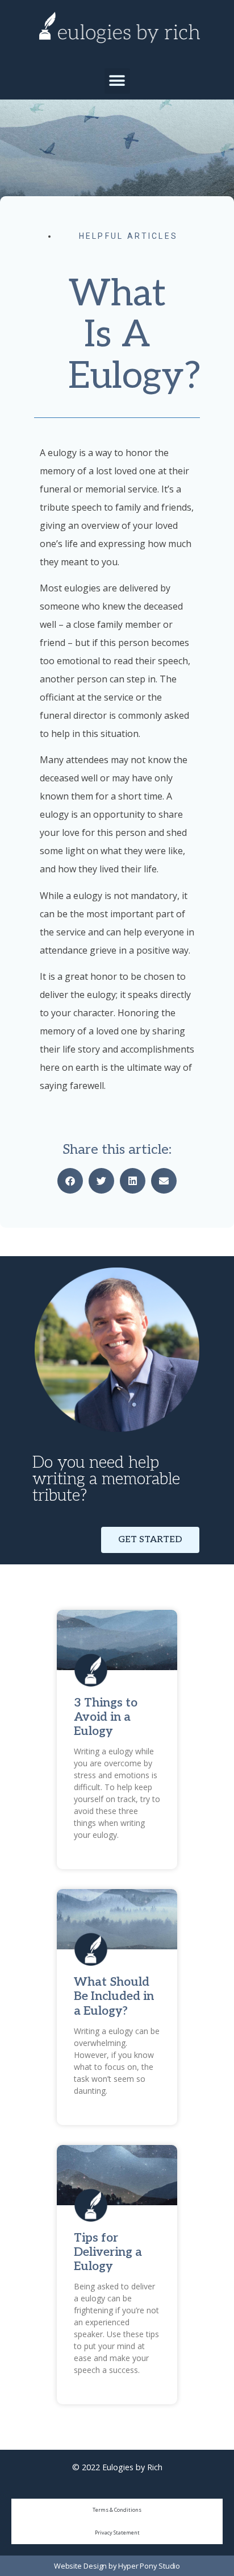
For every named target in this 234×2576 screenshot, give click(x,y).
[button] (117, 81)
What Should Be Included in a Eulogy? (114, 1996)
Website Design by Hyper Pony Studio (117, 2566)
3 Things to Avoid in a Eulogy (106, 1717)
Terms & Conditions (117, 2510)
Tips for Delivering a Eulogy (108, 2252)
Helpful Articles (129, 236)
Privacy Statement (117, 2532)
